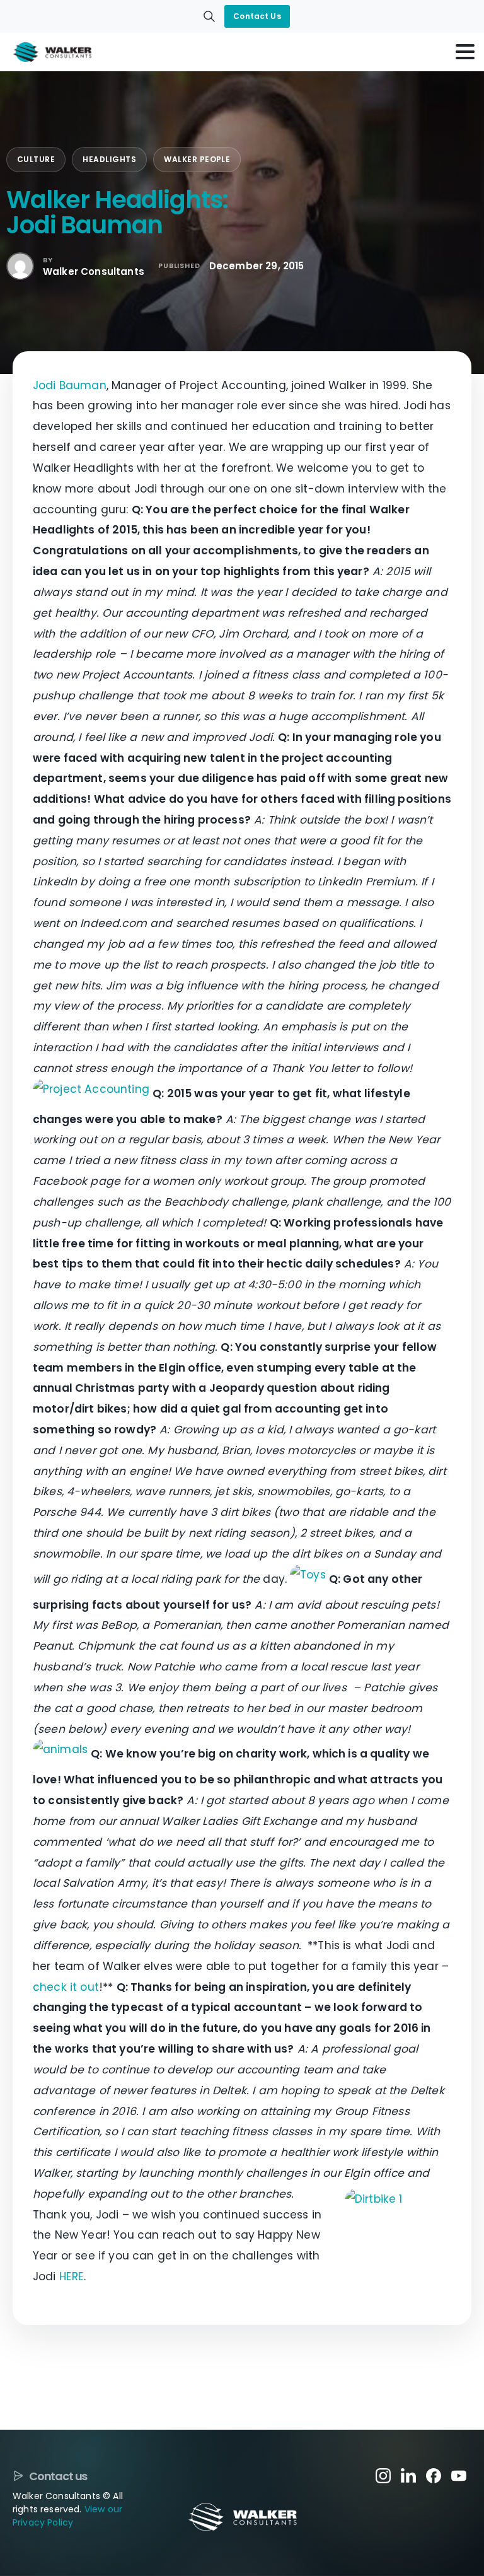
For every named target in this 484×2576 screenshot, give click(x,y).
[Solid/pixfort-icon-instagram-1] (383, 2475)
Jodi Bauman (70, 385)
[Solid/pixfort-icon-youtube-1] (459, 2475)
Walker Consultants (94, 271)
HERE (72, 2276)
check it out (66, 1987)
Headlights (109, 159)
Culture (36, 159)
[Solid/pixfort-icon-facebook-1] (434, 2475)
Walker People (197, 159)
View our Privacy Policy (67, 2516)
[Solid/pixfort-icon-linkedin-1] (408, 2475)
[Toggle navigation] (465, 52)
